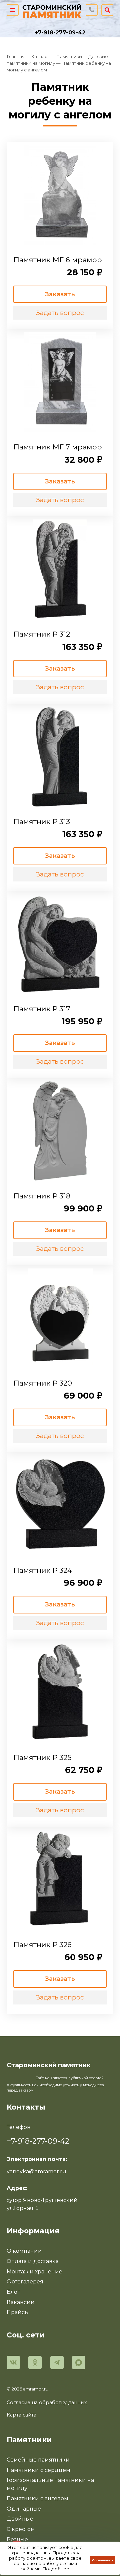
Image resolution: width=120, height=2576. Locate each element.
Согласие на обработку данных (47, 2403)
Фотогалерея (25, 2282)
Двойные (20, 2519)
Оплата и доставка (33, 2261)
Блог (13, 2292)
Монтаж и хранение (34, 2272)
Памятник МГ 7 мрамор (58, 447)
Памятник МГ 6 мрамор (58, 260)
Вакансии (21, 2302)
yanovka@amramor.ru (36, 2171)
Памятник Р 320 (43, 1383)
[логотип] (52, 10)
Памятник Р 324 (43, 1570)
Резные (17, 2539)
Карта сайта (21, 2415)
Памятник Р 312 (42, 634)
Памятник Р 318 (42, 1196)
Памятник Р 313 (42, 821)
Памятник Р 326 (42, 1944)
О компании (24, 2251)
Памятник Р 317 (42, 1009)
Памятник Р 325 (42, 1757)
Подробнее (56, 2569)
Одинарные (24, 2509)
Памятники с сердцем (38, 2470)
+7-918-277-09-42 (60, 33)
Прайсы (18, 2312)
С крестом (21, 2529)
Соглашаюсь (103, 2560)
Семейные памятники (38, 2460)
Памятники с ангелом (37, 2498)
